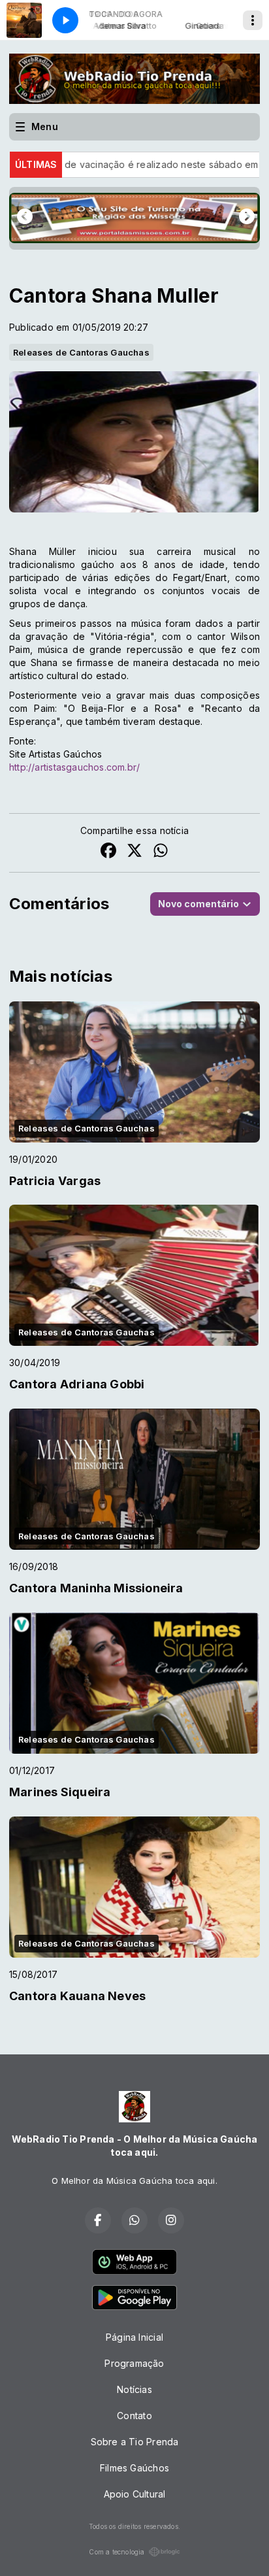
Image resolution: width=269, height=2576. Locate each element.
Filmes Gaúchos (134, 2468)
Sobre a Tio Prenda (135, 2442)
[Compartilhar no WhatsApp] (161, 852)
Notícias (134, 2389)
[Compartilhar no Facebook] (108, 852)
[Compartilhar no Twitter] (134, 852)
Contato (134, 2416)
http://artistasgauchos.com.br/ (74, 767)
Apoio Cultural (135, 2494)
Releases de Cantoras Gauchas (81, 352)
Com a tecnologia (117, 2552)
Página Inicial (134, 2337)
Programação (134, 2363)
